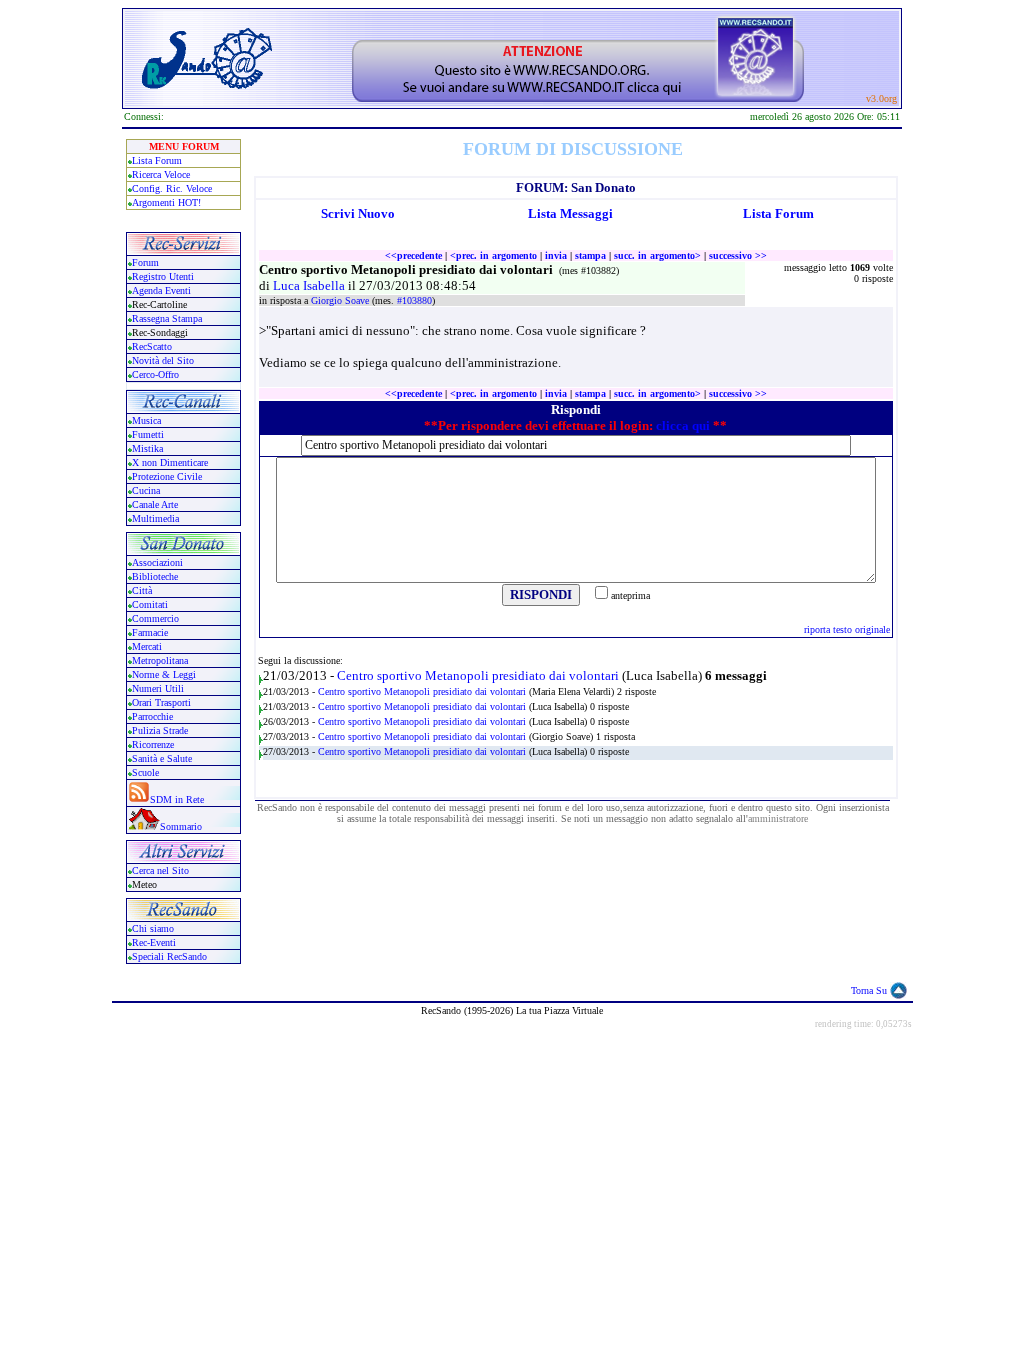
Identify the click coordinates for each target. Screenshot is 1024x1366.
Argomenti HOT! (166, 202)
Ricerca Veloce (161, 174)
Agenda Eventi (161, 290)
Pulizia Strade (160, 730)
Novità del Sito (163, 360)
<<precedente (413, 255)
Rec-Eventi (154, 942)
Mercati (147, 646)
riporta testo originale (847, 629)
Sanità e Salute (162, 758)
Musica (146, 420)
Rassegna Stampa (167, 318)
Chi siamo (153, 928)
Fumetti (148, 434)
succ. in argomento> (657, 255)
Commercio (155, 618)
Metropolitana (160, 660)
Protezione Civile (167, 476)
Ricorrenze (153, 744)
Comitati (150, 604)
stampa (590, 255)
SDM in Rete (177, 799)
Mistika (147, 448)
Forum (145, 262)
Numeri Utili (159, 688)
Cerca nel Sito (160, 870)
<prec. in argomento (493, 255)
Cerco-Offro (155, 374)
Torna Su (869, 990)
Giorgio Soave (341, 300)
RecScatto (152, 346)
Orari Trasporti (161, 702)
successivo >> (738, 255)
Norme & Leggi (164, 674)
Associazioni (157, 562)
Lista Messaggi (570, 213)
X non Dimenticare (170, 462)
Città (142, 590)
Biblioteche (155, 576)
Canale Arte (155, 504)
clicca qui (683, 425)
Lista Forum (157, 160)
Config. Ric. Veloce (172, 188)
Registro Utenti (163, 276)
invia (556, 255)
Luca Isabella (310, 285)
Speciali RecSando (169, 956)
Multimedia (155, 518)
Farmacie (150, 632)
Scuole (145, 772)
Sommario (181, 826)
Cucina (146, 490)
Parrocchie (152, 716)
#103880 (414, 300)
